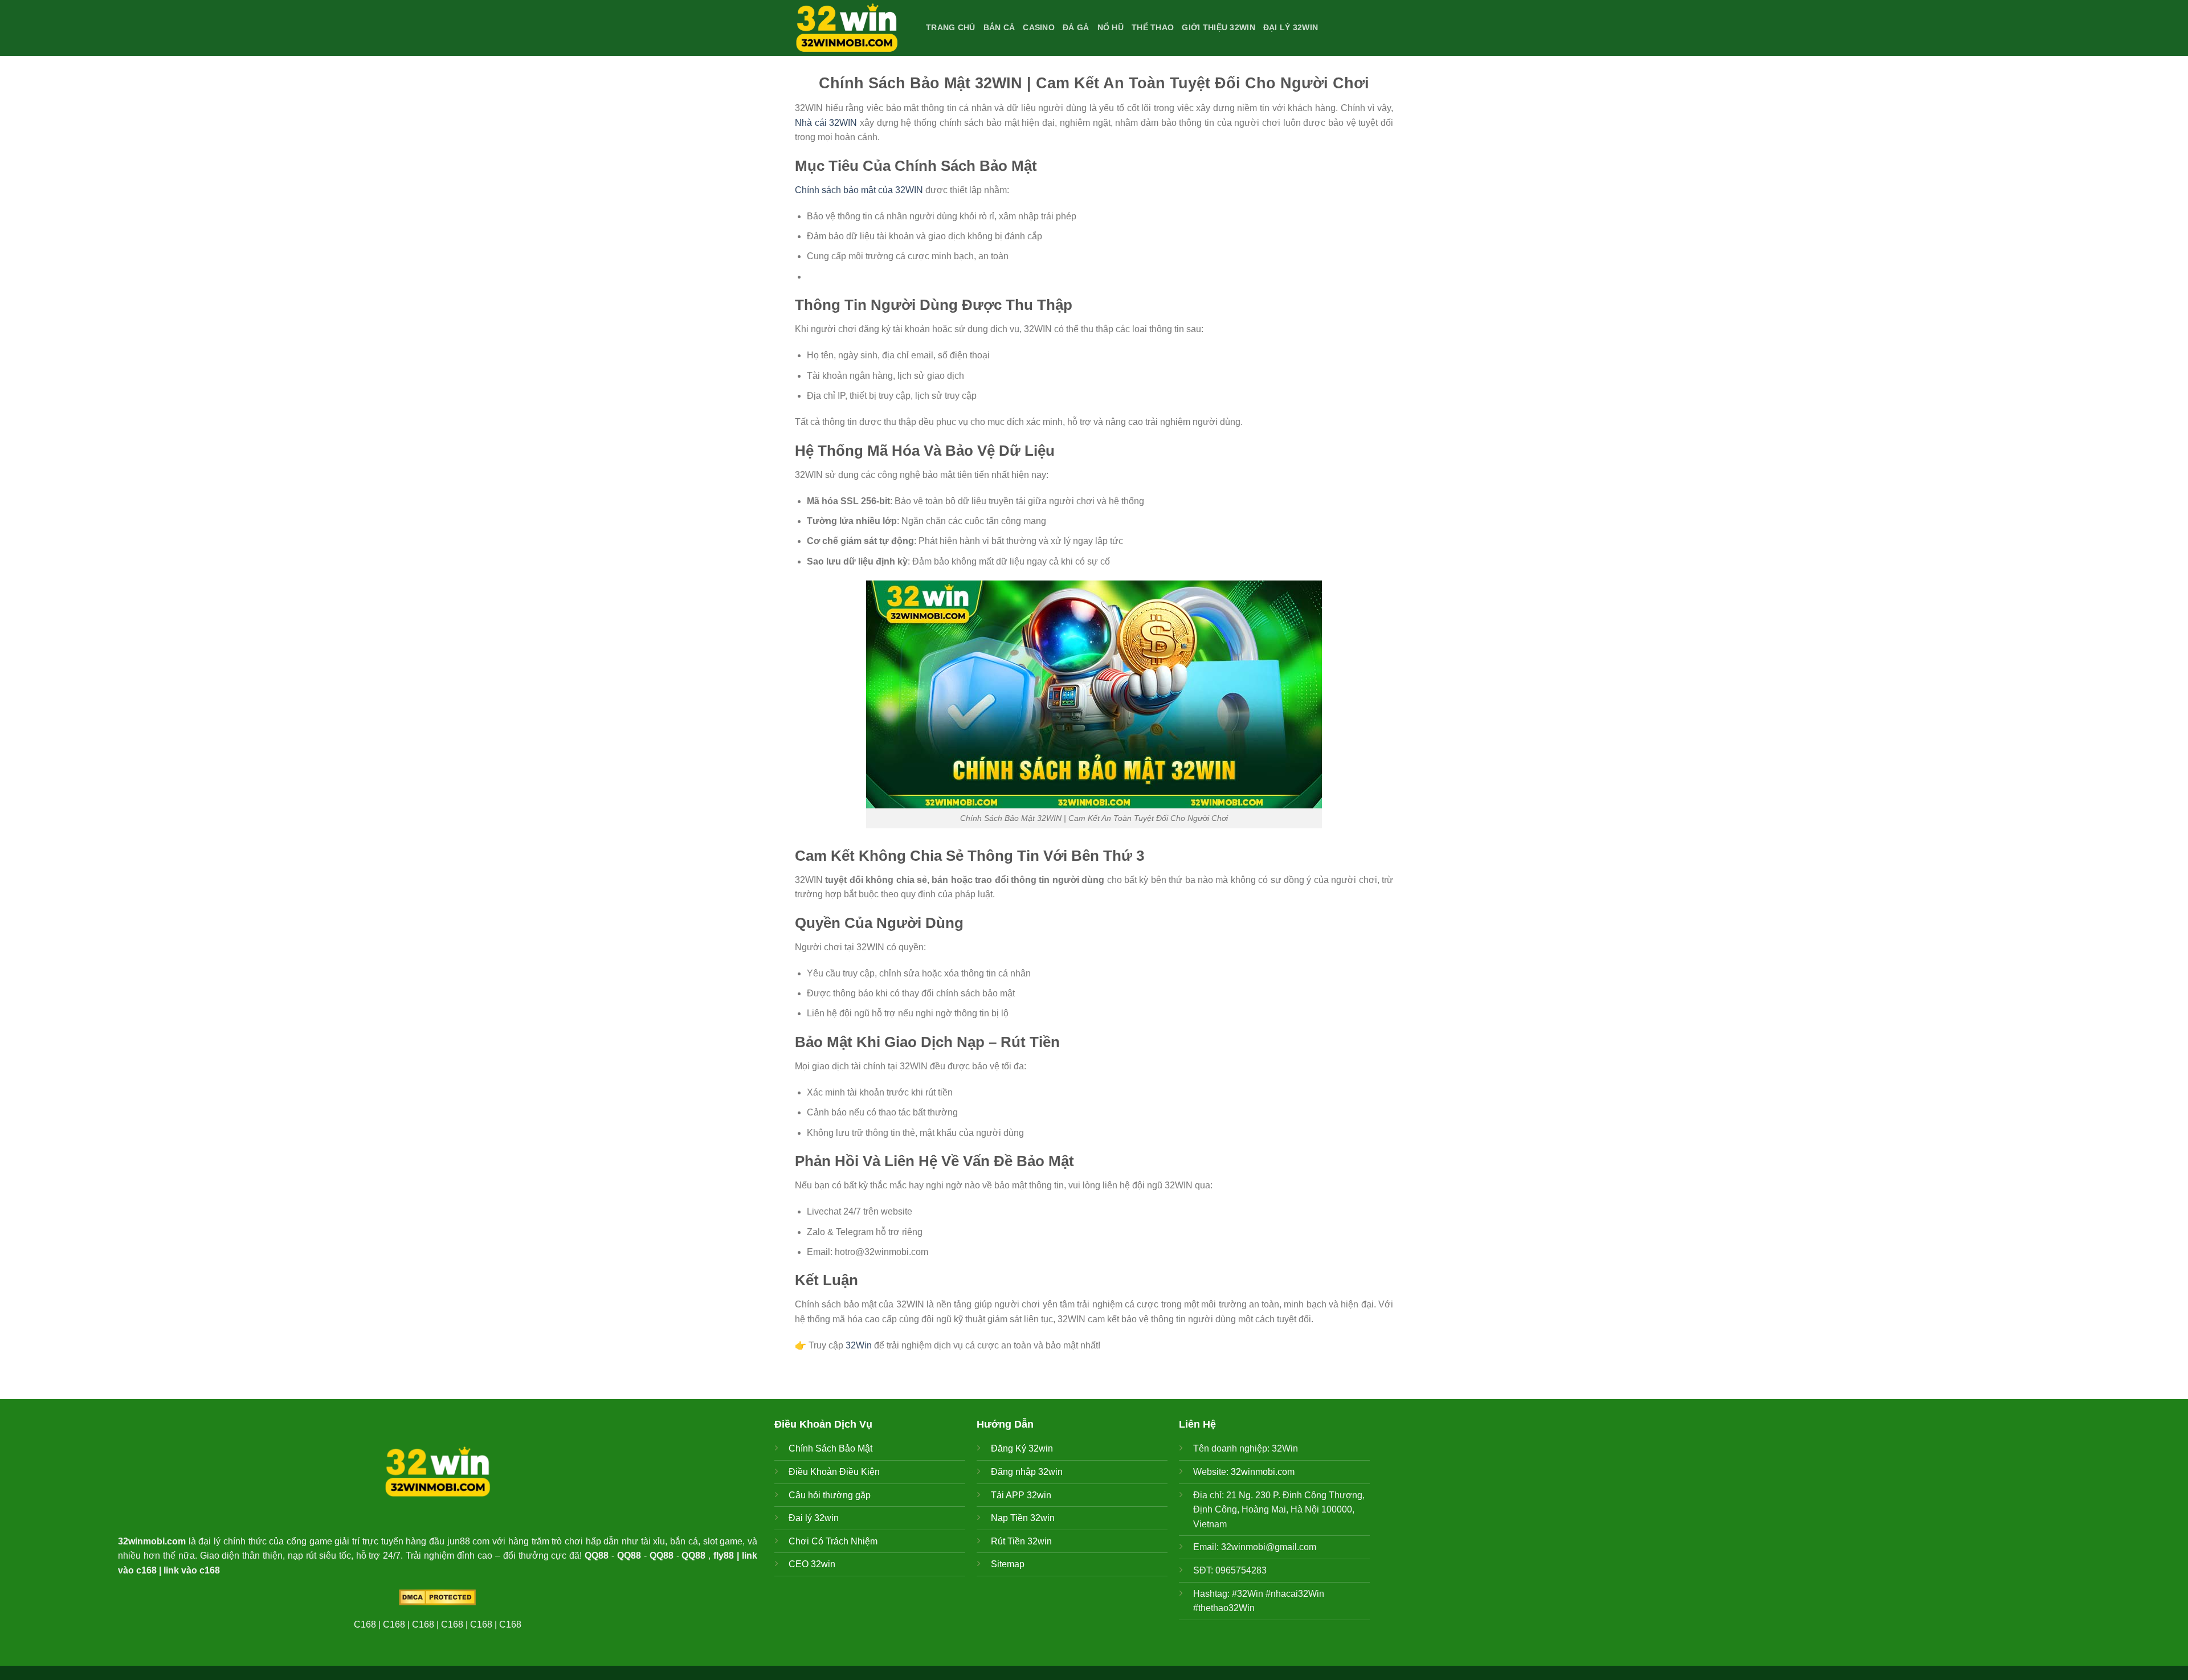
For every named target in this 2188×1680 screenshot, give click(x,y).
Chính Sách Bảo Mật (830, 1448)
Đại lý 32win (1291, 27)
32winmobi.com (152, 1541)
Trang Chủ (951, 27)
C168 (365, 1624)
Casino (1039, 27)
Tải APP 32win (1021, 1495)
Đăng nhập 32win (1027, 1472)
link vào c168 (192, 1570)
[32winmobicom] (852, 28)
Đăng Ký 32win (1022, 1448)
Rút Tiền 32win (1021, 1541)
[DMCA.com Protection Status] (437, 1597)
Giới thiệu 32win (1218, 27)
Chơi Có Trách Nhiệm (833, 1541)
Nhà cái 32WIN (826, 123)
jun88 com (469, 1541)
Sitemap (1008, 1564)
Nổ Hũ (1111, 27)
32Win (859, 1345)
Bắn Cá (999, 27)
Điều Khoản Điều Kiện (834, 1472)
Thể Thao (1153, 27)
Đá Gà (1076, 27)
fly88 (724, 1556)
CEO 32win (812, 1564)
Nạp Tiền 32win (1023, 1518)
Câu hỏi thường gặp (830, 1495)
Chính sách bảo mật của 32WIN (859, 190)
